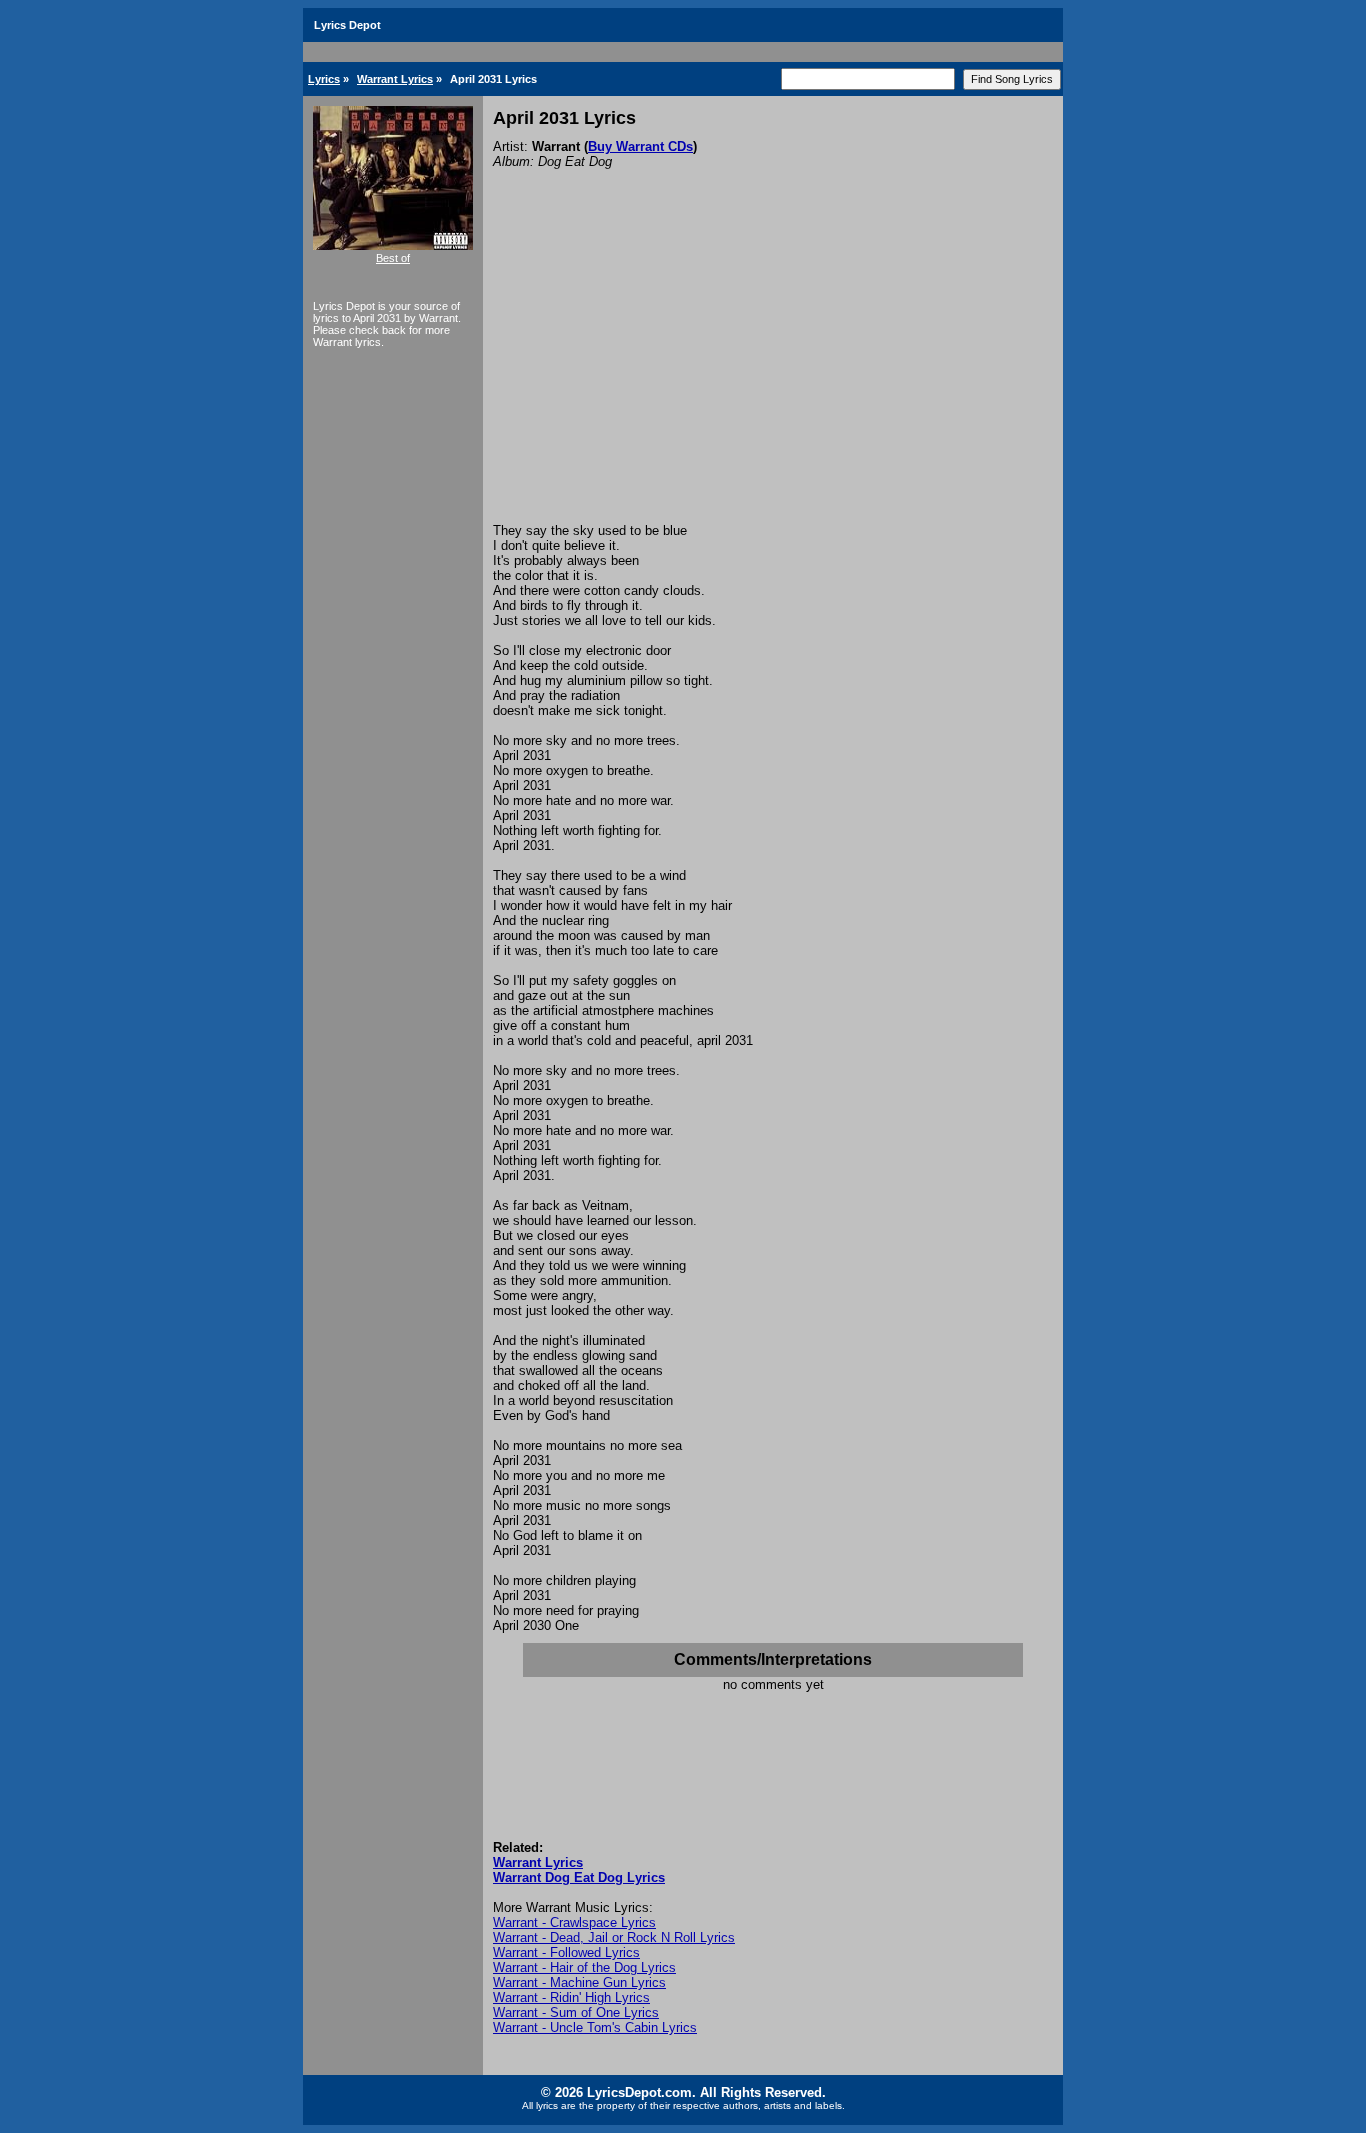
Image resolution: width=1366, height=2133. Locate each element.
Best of (393, 258)
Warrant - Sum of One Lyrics (576, 2012)
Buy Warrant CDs (640, 146)
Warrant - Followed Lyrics (566, 1952)
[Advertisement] (773, 373)
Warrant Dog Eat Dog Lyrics (579, 1877)
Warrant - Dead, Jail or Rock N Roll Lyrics (614, 1937)
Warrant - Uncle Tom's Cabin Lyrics (595, 2027)
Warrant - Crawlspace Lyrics (574, 1922)
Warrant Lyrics (395, 79)
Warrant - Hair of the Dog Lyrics (584, 1967)
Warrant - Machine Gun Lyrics (579, 1982)
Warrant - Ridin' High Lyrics (571, 1997)
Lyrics (324, 79)
